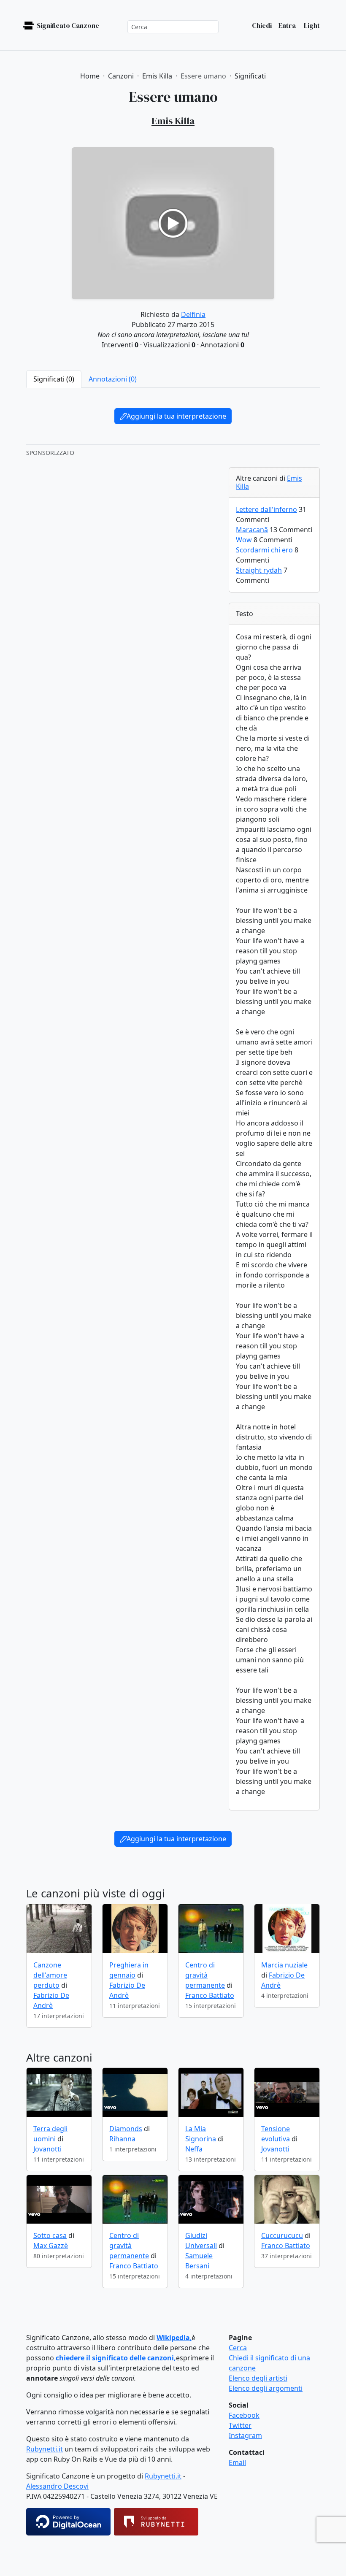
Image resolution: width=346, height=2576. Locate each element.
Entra (287, 25)
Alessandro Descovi (57, 2486)
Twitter (240, 2425)
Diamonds (126, 2129)
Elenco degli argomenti (266, 2388)
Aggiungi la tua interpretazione (176, 416)
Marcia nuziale (284, 1965)
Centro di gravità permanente (205, 1975)
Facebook (244, 2415)
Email (237, 2462)
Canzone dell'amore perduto (50, 1975)
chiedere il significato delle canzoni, (116, 2358)
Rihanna (122, 2139)
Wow (244, 540)
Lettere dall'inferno (266, 509)
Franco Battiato (210, 1995)
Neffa (194, 2149)
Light (311, 25)
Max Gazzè (51, 2246)
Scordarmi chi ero (264, 550)
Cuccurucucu (282, 2235)
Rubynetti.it (45, 2449)
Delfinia (193, 314)
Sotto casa (50, 2235)
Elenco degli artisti (258, 2378)
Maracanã (252, 530)
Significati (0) (54, 379)
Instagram (245, 2435)
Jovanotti (47, 2149)
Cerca (238, 2348)
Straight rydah (259, 570)
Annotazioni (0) (113, 379)
